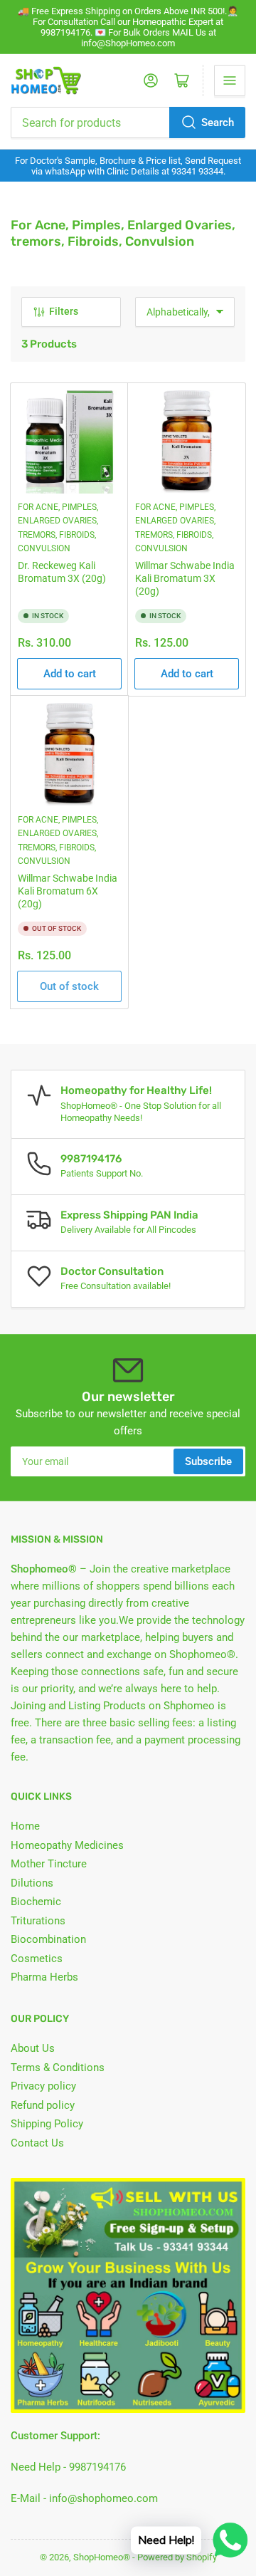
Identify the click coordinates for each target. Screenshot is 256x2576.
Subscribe (208, 1461)
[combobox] (128, 122)
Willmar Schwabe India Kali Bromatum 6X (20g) (68, 891)
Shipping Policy (47, 2124)
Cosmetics (37, 1959)
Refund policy (43, 2105)
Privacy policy (43, 2086)
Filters (64, 311)
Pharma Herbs (44, 1977)
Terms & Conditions (58, 2067)
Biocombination (48, 1939)
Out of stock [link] (69, 986)
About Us (33, 2048)
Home (25, 1826)
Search (218, 122)
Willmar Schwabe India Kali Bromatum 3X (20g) (185, 578)
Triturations (38, 1921)
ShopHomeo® (102, 2557)
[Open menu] (230, 80)
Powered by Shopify (177, 2557)
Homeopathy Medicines (67, 1845)
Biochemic (36, 1902)
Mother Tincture (49, 1864)
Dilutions (32, 1883)
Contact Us (37, 2143)
